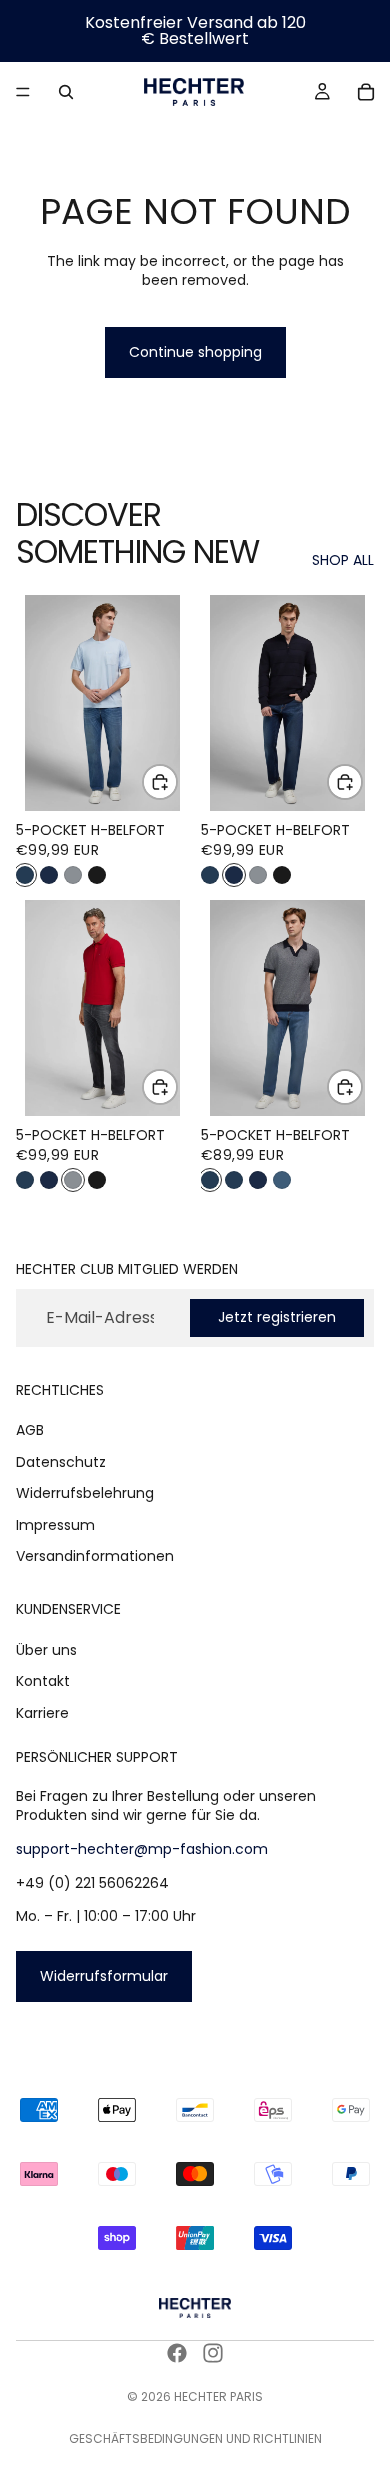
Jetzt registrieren (277, 1317)
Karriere (42, 1713)
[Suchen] (66, 92)
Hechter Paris (218, 2396)
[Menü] (23, 92)
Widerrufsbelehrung (85, 1493)
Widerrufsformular (104, 1975)
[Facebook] (177, 2353)
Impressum (55, 1525)
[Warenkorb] (366, 92)
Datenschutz (61, 1461)
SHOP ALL (343, 560)
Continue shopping (195, 352)
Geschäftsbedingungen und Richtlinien (195, 2438)
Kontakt (43, 1681)
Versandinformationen (95, 1556)
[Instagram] (213, 2353)
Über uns (46, 1650)
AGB (30, 1430)
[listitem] (25, 875)
